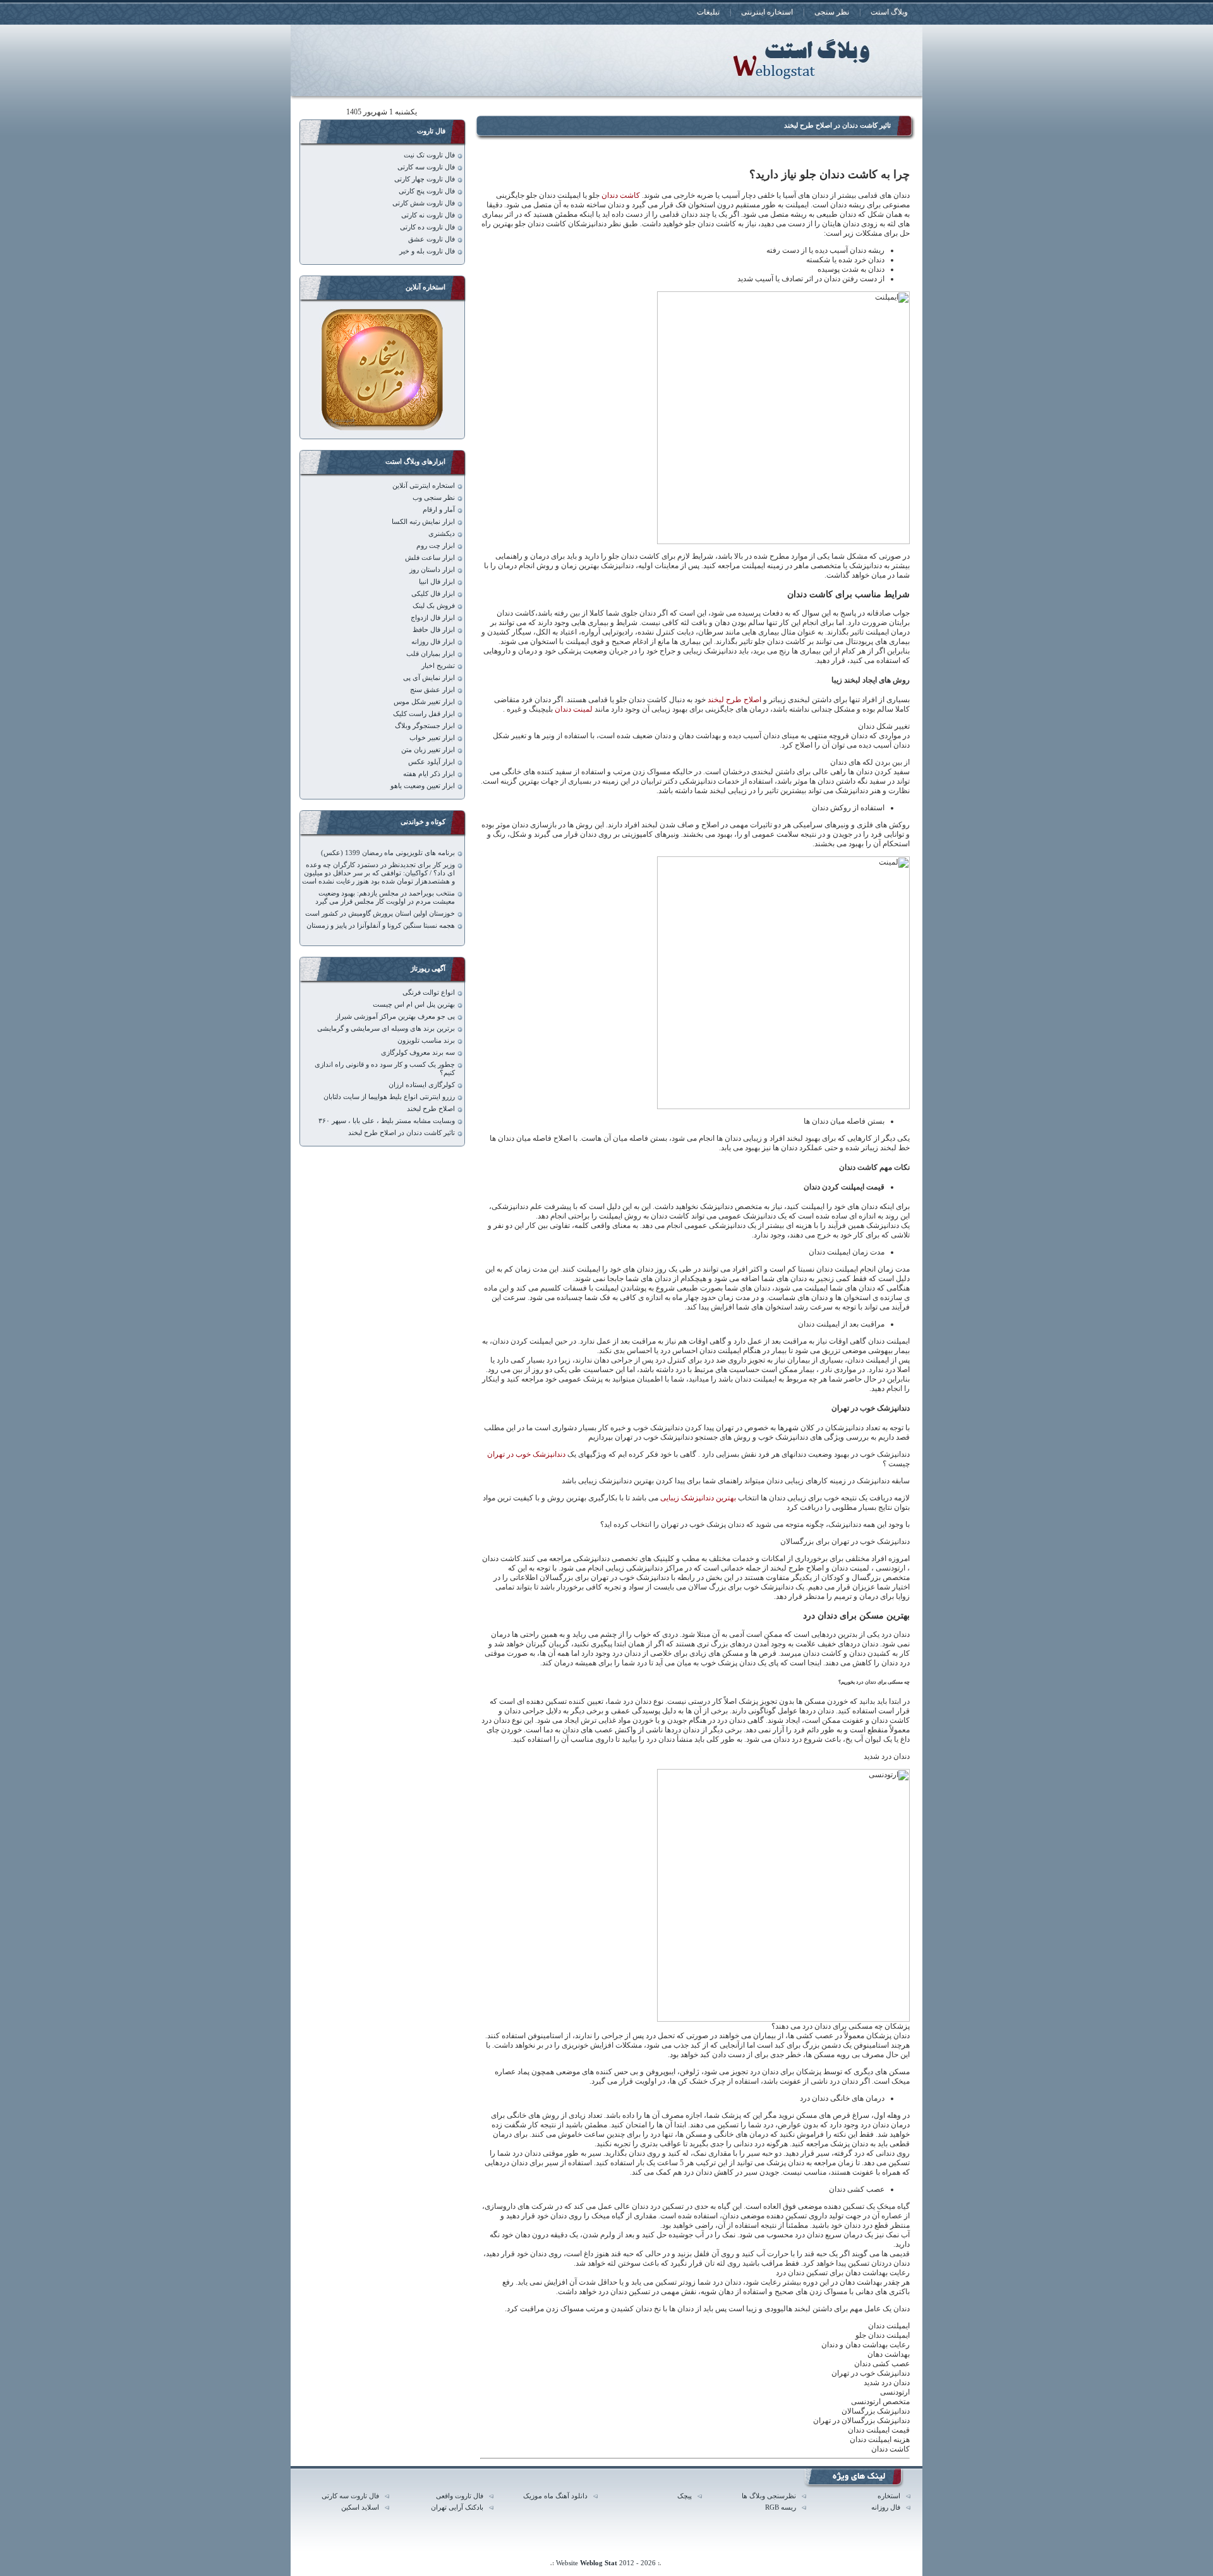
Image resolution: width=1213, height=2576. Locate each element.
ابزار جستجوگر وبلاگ (425, 726)
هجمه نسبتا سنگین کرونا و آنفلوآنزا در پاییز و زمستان (381, 926)
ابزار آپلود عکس (431, 762)
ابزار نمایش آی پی (429, 678)
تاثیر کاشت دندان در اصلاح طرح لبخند (837, 125)
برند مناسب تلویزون (426, 1041)
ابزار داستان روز (432, 570)
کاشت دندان (621, 195)
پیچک (685, 2496)
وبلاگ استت (889, 12)
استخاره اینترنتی (767, 12)
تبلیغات (708, 12)
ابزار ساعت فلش (430, 558)
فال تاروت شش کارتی (424, 203)
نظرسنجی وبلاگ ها (769, 2496)
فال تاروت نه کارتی (428, 215)
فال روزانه (886, 2507)
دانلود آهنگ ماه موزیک (555, 2496)
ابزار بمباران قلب (431, 654)
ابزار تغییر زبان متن (428, 750)
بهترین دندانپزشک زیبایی (698, 1498)
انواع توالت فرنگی (429, 993)
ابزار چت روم (436, 546)
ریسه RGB (781, 2507)
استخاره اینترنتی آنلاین (424, 486)
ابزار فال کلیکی (433, 594)
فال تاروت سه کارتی (426, 167)
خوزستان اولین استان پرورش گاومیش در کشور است (380, 914)
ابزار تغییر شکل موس (424, 702)
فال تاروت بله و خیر (427, 251)
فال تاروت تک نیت (429, 155)
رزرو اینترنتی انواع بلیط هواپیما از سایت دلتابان (389, 1097)
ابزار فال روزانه (433, 642)
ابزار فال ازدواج (433, 618)
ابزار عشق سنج (432, 690)
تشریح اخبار (438, 666)
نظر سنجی (832, 12)
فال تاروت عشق (431, 239)
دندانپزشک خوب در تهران (526, 1454)
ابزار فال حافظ (434, 630)
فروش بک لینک (434, 606)
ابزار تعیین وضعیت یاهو (423, 786)
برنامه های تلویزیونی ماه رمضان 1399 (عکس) (388, 853)
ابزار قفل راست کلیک (424, 714)
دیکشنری (442, 534)
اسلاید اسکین (360, 2507)
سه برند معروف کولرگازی (418, 1053)
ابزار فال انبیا (437, 582)
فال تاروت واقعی (460, 2496)
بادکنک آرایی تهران (457, 2507)
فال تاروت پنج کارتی (427, 191)
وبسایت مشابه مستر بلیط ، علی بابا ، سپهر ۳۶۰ (387, 1121)
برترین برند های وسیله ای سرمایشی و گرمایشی (386, 1029)
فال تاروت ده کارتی (427, 227)
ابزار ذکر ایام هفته (429, 774)
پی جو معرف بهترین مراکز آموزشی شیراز (395, 1017)
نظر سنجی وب (434, 498)
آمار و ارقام (439, 510)
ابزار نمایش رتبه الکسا (423, 522)
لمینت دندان (575, 709)
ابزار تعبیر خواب (432, 738)
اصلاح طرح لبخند (734, 700)
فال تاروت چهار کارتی (425, 179)
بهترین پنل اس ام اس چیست (414, 1005)
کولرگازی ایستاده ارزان (422, 1085)
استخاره (889, 2496)
